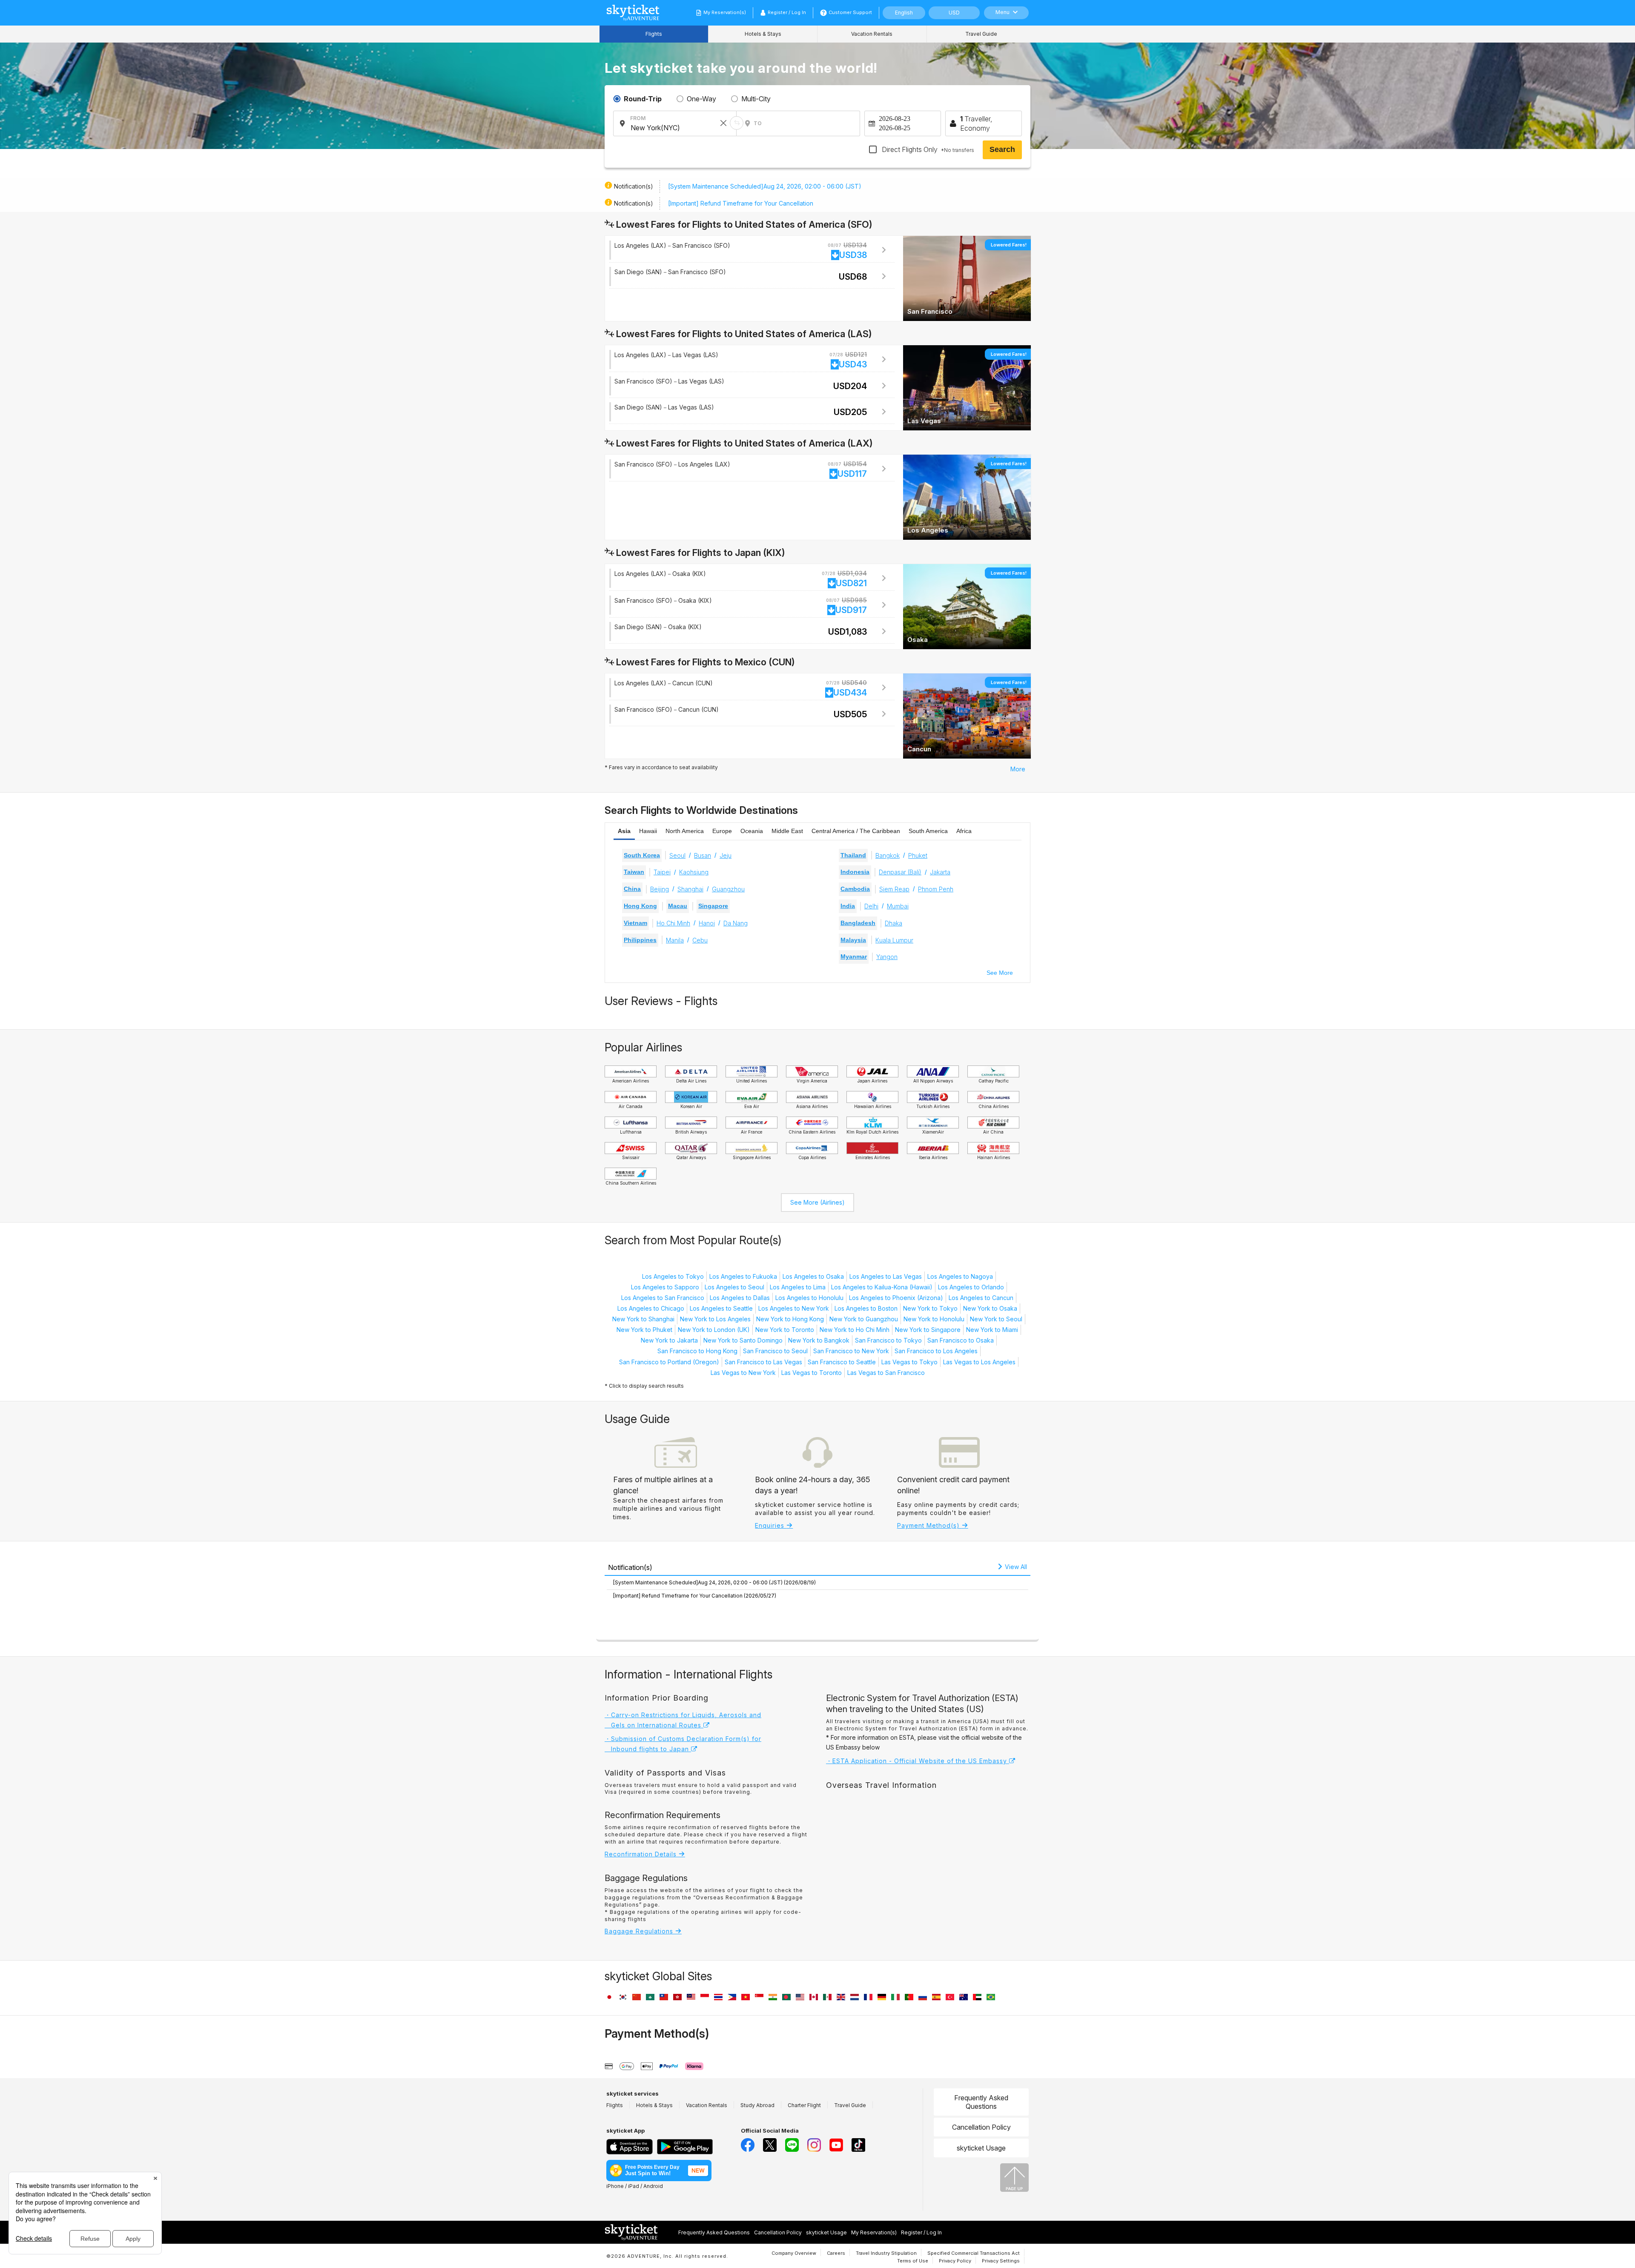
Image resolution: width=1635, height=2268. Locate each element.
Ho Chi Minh (673, 923)
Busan (703, 855)
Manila (675, 940)
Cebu (700, 940)
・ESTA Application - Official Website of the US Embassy (918, 1761)
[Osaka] (967, 606)
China (632, 889)
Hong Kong (640, 906)
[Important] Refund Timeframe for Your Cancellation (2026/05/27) (695, 1596)
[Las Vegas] (967, 387)
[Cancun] (967, 715)
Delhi (871, 906)
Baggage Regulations (640, 1931)
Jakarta (940, 872)
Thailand (853, 855)
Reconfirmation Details (642, 1854)
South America (928, 831)
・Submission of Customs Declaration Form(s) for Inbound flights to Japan (683, 1744)
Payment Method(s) (929, 1525)
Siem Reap (894, 889)
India (848, 906)
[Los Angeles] (967, 497)
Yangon (887, 957)
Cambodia (855, 889)
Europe (722, 831)
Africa (964, 831)
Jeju (726, 855)
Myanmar (854, 956)
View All (1015, 1567)
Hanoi (707, 923)
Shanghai (690, 889)
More (1018, 769)
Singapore (713, 906)
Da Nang (736, 923)
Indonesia (855, 872)
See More (1000, 973)
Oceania (752, 831)
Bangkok (888, 855)
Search (1002, 149)
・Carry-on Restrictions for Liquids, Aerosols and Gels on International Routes (683, 1720)
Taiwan (634, 872)
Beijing (660, 889)
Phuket (918, 855)
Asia (624, 831)
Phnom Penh (936, 889)
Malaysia (853, 940)
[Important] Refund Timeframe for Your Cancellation (741, 203)
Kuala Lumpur (894, 940)
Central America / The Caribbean (856, 831)
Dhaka (894, 923)
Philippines (640, 940)
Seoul (677, 855)
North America (685, 831)
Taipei (662, 872)
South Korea (642, 855)
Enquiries (771, 1525)
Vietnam (635, 923)
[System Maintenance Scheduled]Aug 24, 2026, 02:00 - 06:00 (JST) (765, 186)
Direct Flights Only (927, 149)
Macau (678, 906)
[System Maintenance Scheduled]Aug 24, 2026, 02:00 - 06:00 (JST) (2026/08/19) (714, 1582)
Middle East (787, 831)
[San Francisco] (967, 278)
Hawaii (648, 831)
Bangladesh (858, 923)
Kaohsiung (694, 872)
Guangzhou (728, 889)
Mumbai (898, 906)
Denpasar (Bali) (900, 872)
